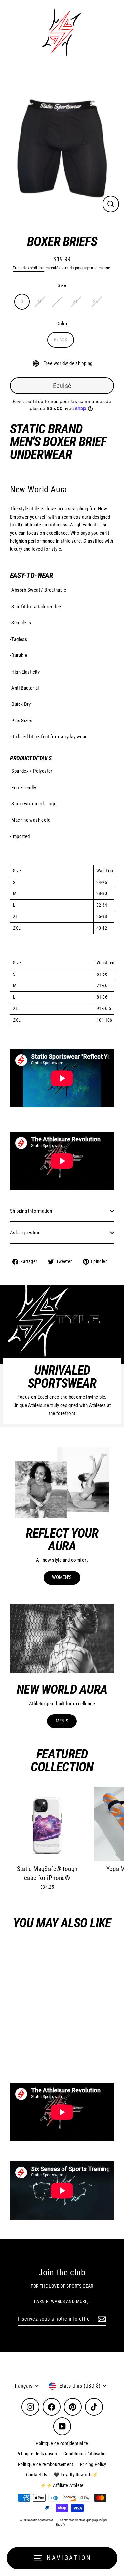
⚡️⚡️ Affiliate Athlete (62, 2485)
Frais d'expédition (28, 268)
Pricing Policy (93, 2464)
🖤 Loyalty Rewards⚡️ (76, 2475)
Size (62, 285)
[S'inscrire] (101, 2319)
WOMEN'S (62, 1577)
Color (62, 324)
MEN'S (62, 1721)
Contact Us (37, 2475)
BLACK (61, 340)
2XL (97, 301)
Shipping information (31, 1211)
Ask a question (25, 1233)
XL (76, 301)
